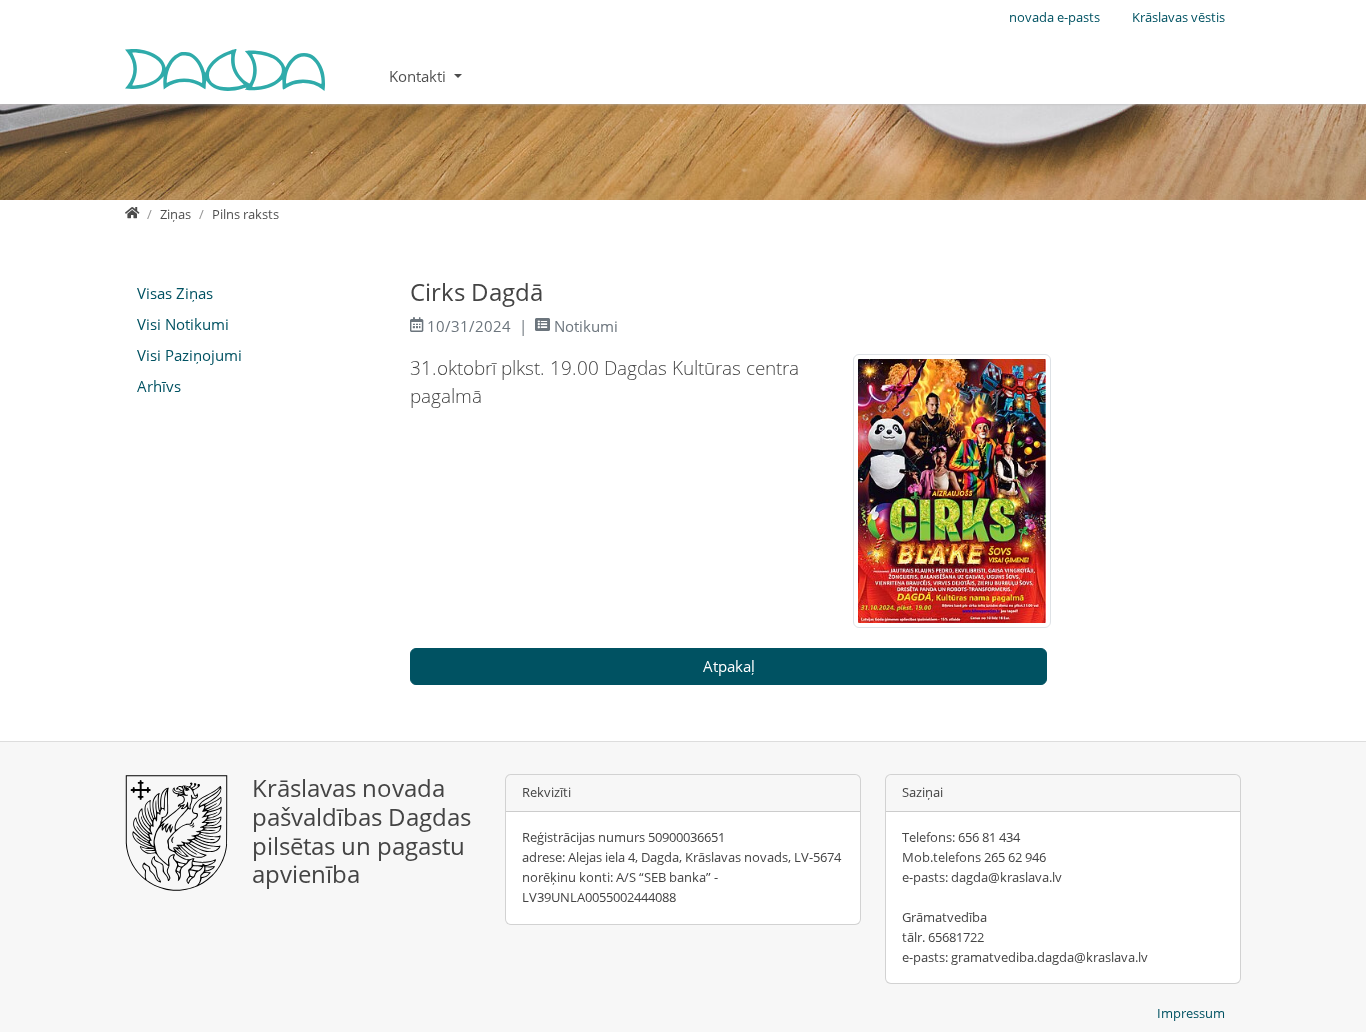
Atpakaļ (729, 666)
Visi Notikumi (183, 324)
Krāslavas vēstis (1178, 17)
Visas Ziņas (175, 293)
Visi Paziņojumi (189, 355)
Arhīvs (159, 386)
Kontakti (419, 76)
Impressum (1191, 1013)
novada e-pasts (1054, 17)
